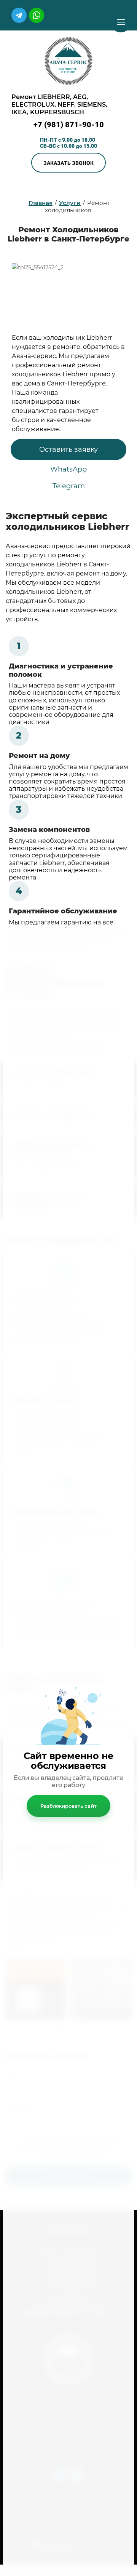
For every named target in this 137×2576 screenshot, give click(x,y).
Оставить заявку (68, 449)
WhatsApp (68, 469)
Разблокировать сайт (68, 1806)
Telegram (69, 486)
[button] (68, 163)
